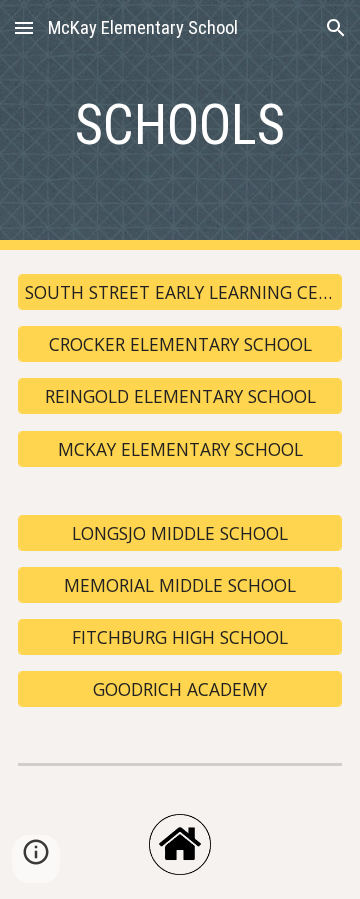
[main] (180, 125)
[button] (24, 27)
